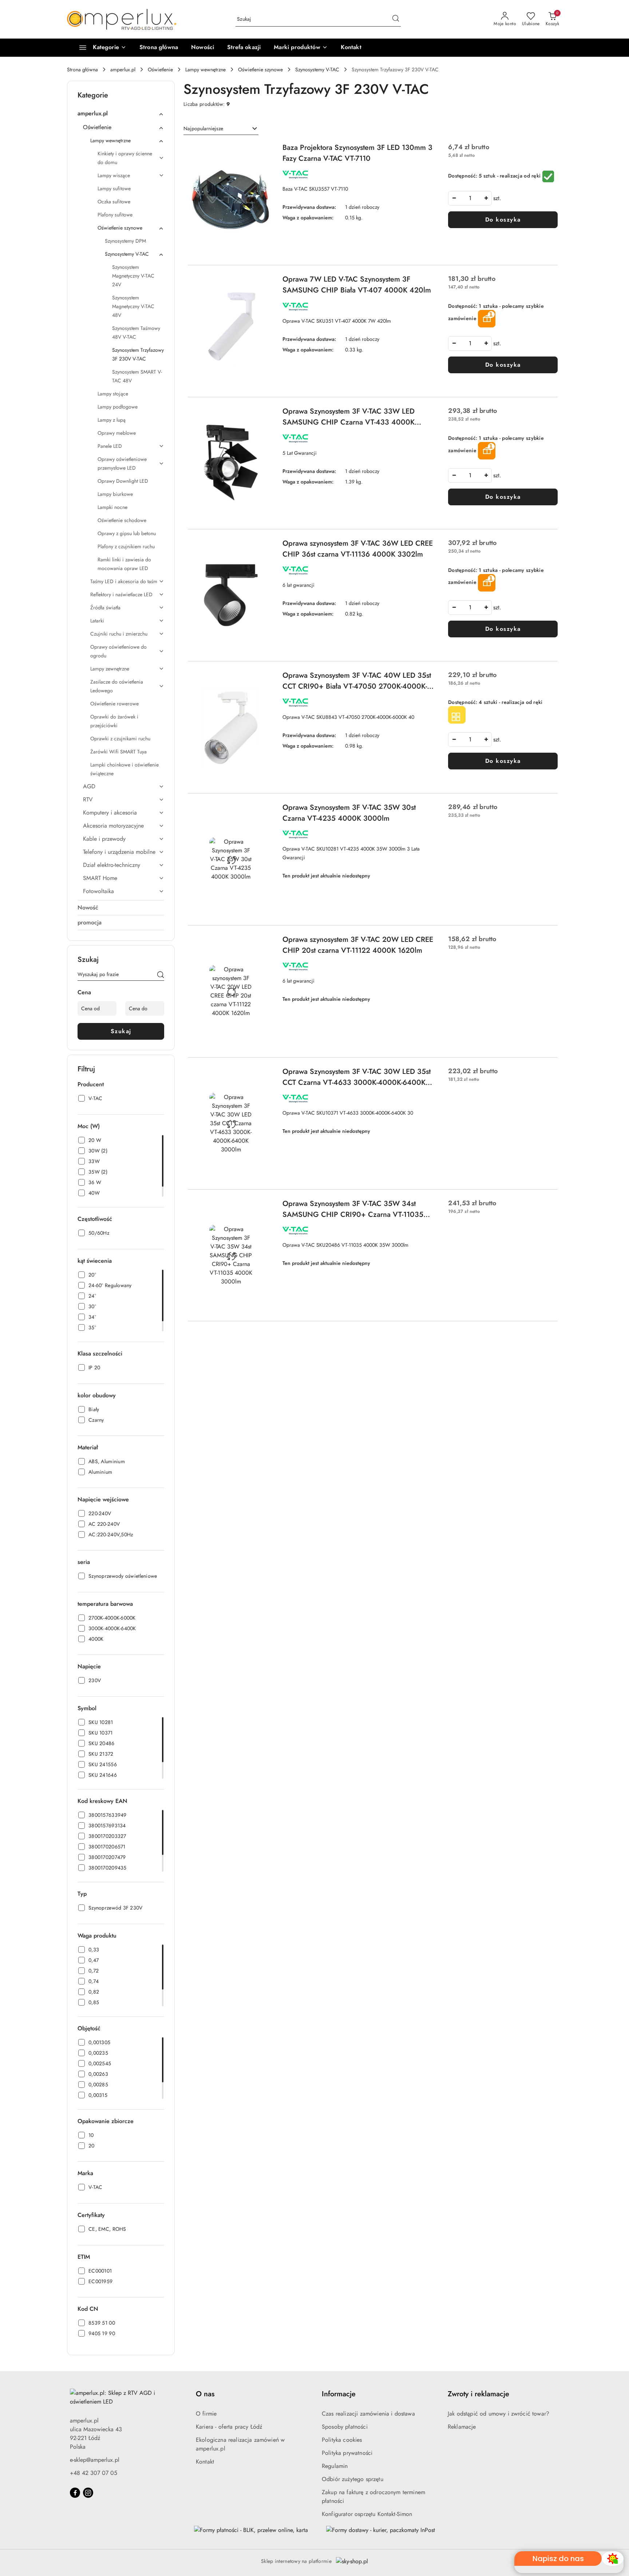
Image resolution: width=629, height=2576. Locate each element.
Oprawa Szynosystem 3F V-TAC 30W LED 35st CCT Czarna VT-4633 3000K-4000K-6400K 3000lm (357, 1077)
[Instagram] (88, 2493)
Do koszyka (503, 220)
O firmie (206, 2414)
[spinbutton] (470, 198)
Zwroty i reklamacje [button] (478, 2394)
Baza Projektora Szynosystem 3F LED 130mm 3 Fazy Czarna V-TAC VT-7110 (357, 153)
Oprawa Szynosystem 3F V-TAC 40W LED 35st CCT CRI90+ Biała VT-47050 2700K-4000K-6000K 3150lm (357, 681)
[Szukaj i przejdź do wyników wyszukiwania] (396, 19)
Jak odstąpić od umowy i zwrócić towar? (499, 2414)
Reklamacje (462, 2427)
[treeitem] (121, 114)
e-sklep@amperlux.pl (95, 2460)
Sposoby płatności (345, 2427)
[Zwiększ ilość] (486, 198)
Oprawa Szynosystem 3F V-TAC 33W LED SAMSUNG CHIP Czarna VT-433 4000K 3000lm (349, 417)
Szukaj (121, 1031)
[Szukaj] (161, 976)
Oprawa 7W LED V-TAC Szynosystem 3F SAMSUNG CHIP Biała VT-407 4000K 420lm (357, 285)
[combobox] (221, 129)
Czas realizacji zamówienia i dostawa (368, 2414)
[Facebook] (75, 2493)
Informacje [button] (339, 2394)
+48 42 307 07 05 (94, 2473)
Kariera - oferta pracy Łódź (229, 2427)
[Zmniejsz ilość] (454, 198)
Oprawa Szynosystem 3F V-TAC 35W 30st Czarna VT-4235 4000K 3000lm (349, 813)
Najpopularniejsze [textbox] (203, 128)
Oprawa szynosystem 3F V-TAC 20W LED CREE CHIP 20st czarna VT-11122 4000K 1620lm (358, 945)
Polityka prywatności (347, 2453)
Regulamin (335, 2466)
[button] (300, 48)
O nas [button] (205, 2394)
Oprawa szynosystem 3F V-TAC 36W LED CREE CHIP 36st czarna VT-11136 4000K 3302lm (358, 549)
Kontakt (205, 2462)
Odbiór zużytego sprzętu (353, 2479)
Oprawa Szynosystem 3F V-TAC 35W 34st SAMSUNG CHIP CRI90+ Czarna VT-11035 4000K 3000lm (353, 1209)
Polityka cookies (342, 2440)
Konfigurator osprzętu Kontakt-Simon (367, 2514)
